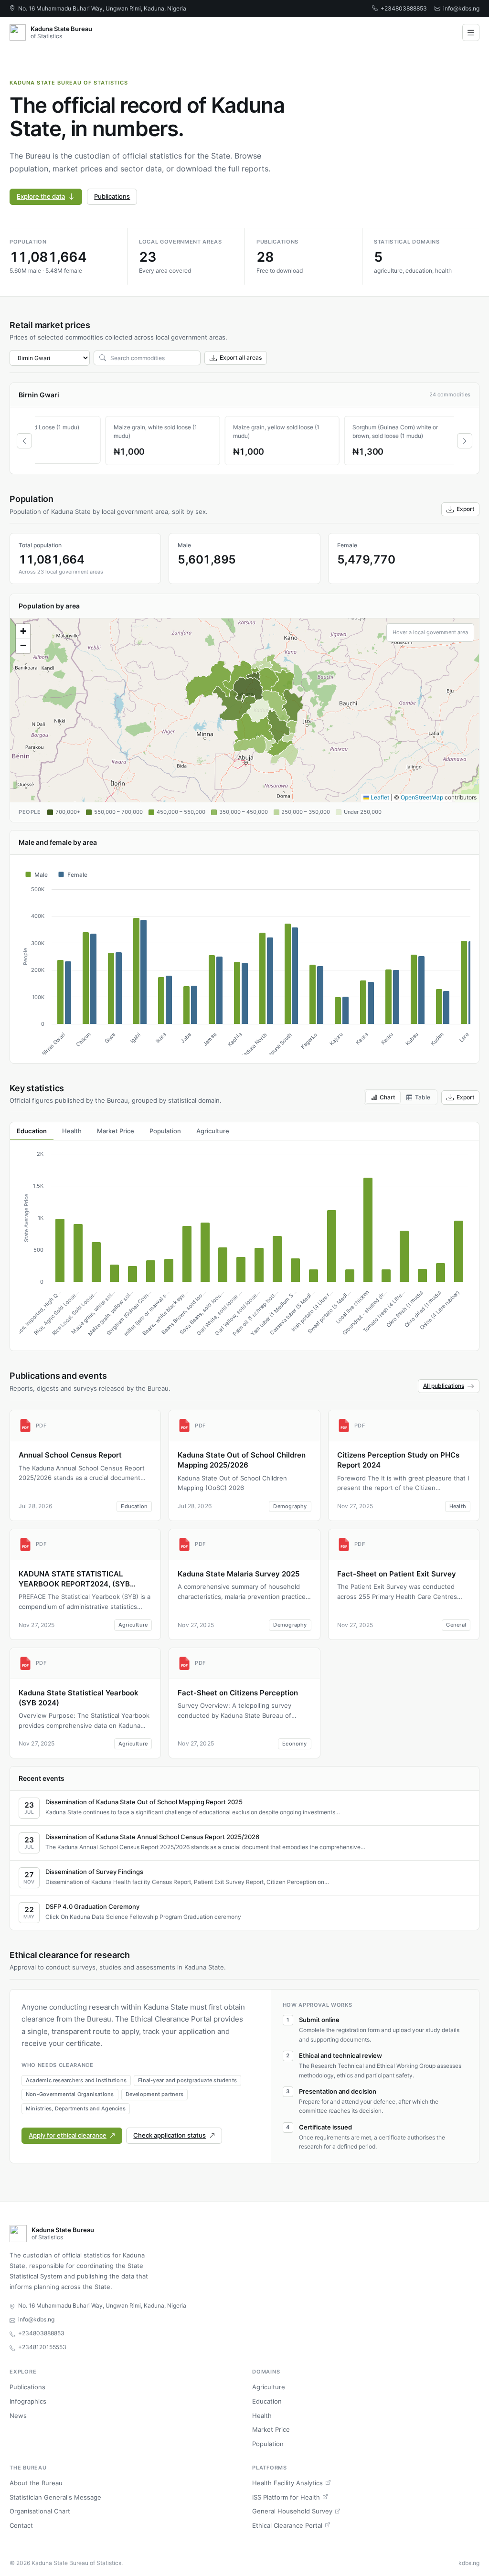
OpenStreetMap (422, 797)
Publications (112, 196)
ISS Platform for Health (286, 2497)
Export (465, 509)
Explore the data (41, 196)
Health (262, 2416)
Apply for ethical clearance (68, 2135)
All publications (444, 1386)
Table (423, 1097)
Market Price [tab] (116, 1131)
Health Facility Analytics (287, 2483)
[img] (244, 710)
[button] (23, 631)
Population (268, 2444)
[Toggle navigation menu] (471, 32)
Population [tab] (165, 1131)
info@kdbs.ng (461, 8)
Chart (387, 1097)
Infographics (28, 2401)
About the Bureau (36, 2483)
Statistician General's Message (55, 2497)
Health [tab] (72, 1131)
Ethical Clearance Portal (287, 2525)
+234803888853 (404, 8)
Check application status (170, 2135)
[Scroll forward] (465, 441)
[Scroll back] (24, 441)
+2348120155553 (42, 2347)
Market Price (271, 2429)
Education (267, 2401)
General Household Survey (292, 2511)
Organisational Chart (40, 2511)
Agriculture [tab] (213, 1131)
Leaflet (379, 797)
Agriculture (269, 2387)
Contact (21, 2525)
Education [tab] (32, 1131)
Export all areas (241, 357)
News (18, 2416)
